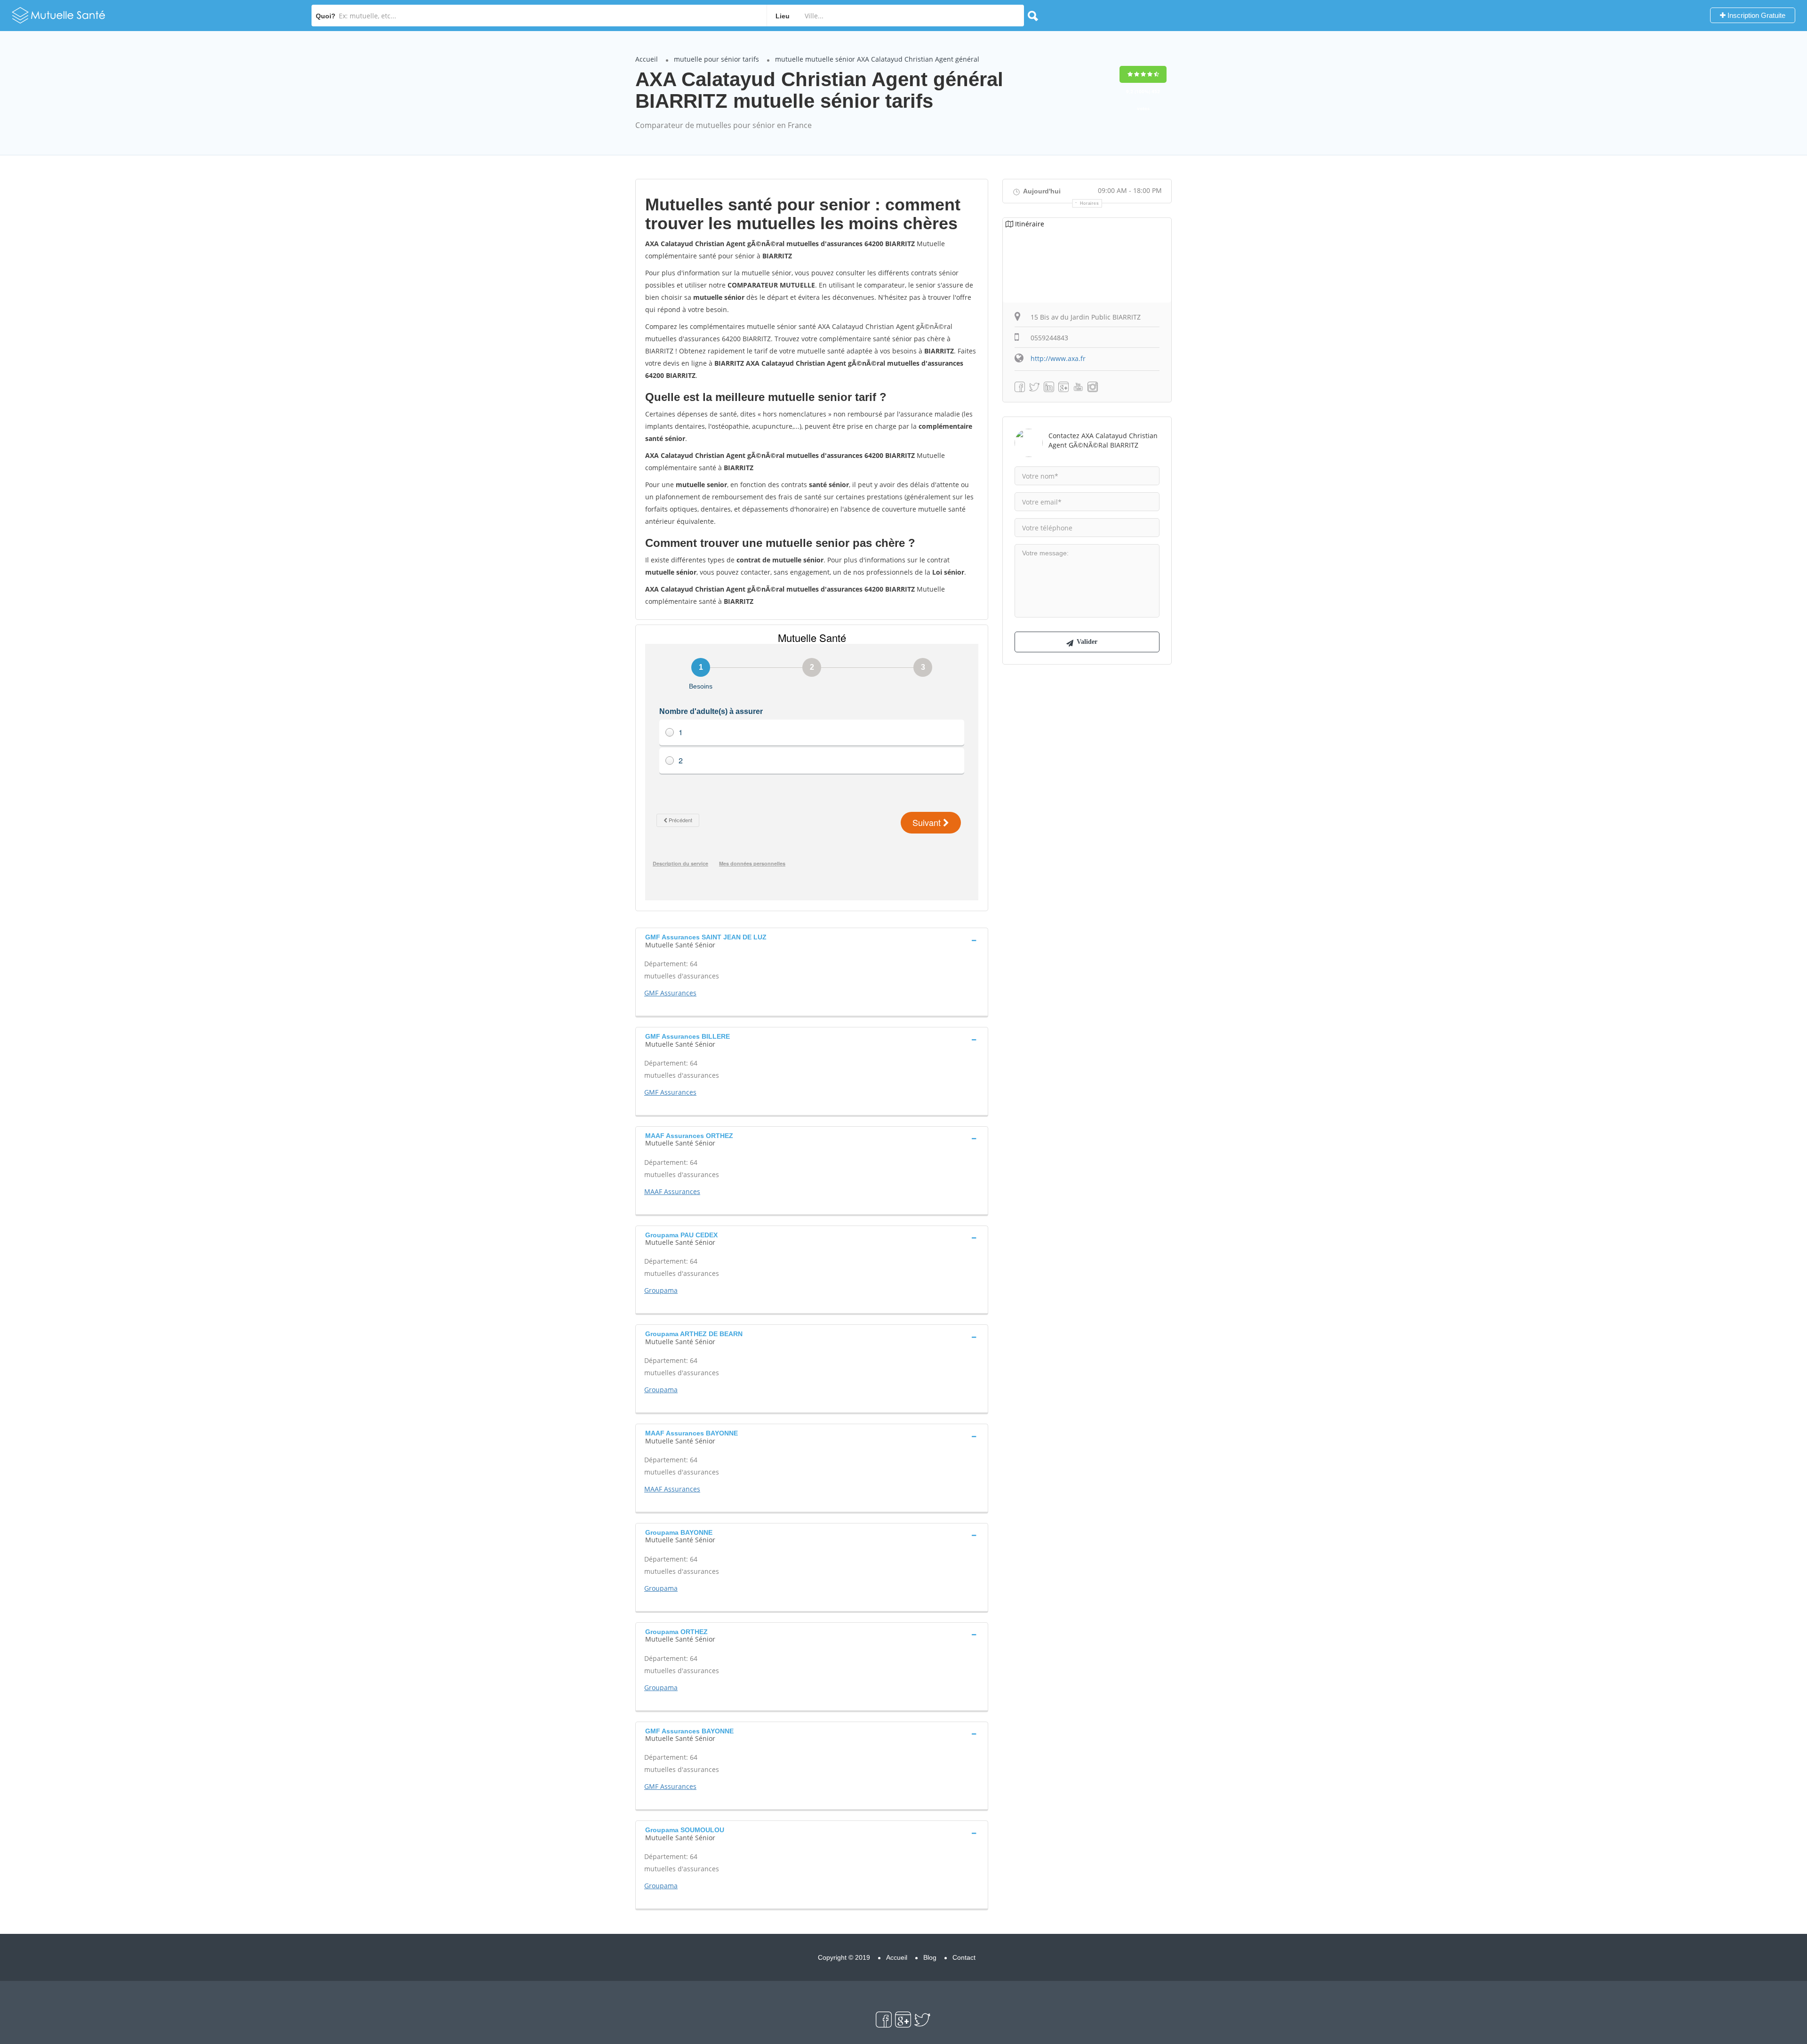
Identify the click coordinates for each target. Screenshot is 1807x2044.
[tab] (812, 940)
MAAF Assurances (672, 1191)
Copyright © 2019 (844, 1957)
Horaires (1090, 203)
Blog (930, 1957)
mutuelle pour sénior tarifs (716, 59)
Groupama (661, 1290)
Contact (964, 1957)
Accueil (647, 59)
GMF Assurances (670, 993)
